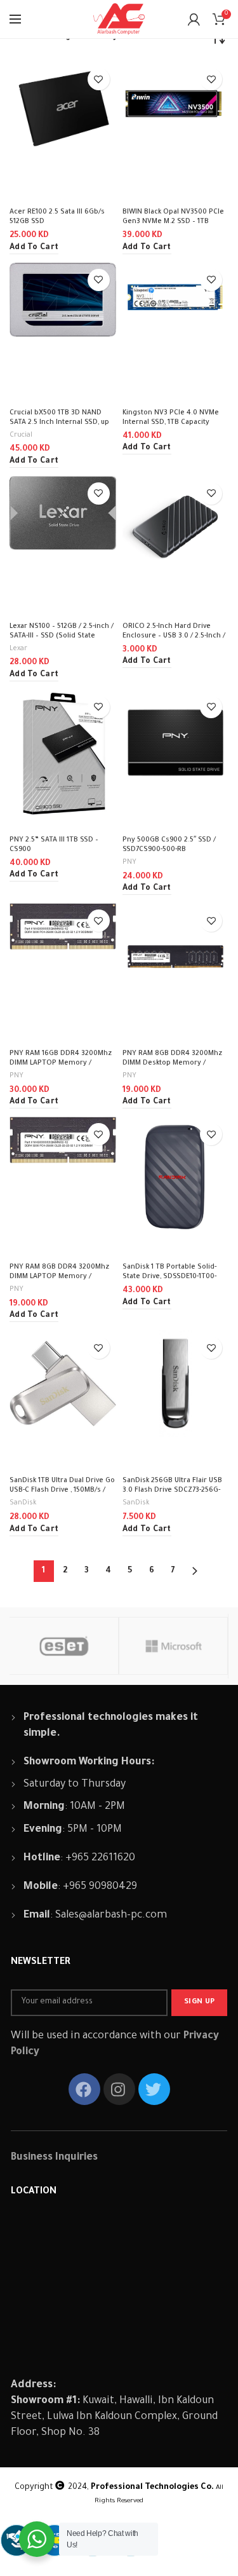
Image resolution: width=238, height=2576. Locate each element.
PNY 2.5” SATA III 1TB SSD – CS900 (54, 845)
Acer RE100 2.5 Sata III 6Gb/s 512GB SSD (57, 217)
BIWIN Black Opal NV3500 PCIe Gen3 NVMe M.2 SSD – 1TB (173, 217)
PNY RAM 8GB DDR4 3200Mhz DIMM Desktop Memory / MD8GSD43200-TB (172, 1063)
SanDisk (23, 1503)
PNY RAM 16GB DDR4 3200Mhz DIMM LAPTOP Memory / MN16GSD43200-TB (61, 1063)
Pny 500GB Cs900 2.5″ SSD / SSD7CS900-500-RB (169, 845)
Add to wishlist (99, 79)
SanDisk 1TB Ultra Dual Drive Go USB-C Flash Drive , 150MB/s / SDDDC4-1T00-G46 (62, 1490)
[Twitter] (154, 2089)
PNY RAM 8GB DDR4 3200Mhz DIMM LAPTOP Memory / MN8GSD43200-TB (59, 1277)
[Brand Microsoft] (173, 1646)
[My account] (194, 19)
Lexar (18, 649)
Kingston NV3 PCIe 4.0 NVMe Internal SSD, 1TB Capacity (171, 418)
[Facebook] (84, 2089)
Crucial (21, 435)
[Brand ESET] (63, 1646)
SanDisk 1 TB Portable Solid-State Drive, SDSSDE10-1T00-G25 (169, 1277)
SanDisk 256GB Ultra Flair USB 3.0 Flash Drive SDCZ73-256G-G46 (172, 1490)
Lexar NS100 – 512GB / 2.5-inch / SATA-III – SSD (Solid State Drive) (62, 636)
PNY (129, 862)
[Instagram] (119, 2089)
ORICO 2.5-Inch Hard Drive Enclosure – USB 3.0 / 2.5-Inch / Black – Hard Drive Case (174, 636)
